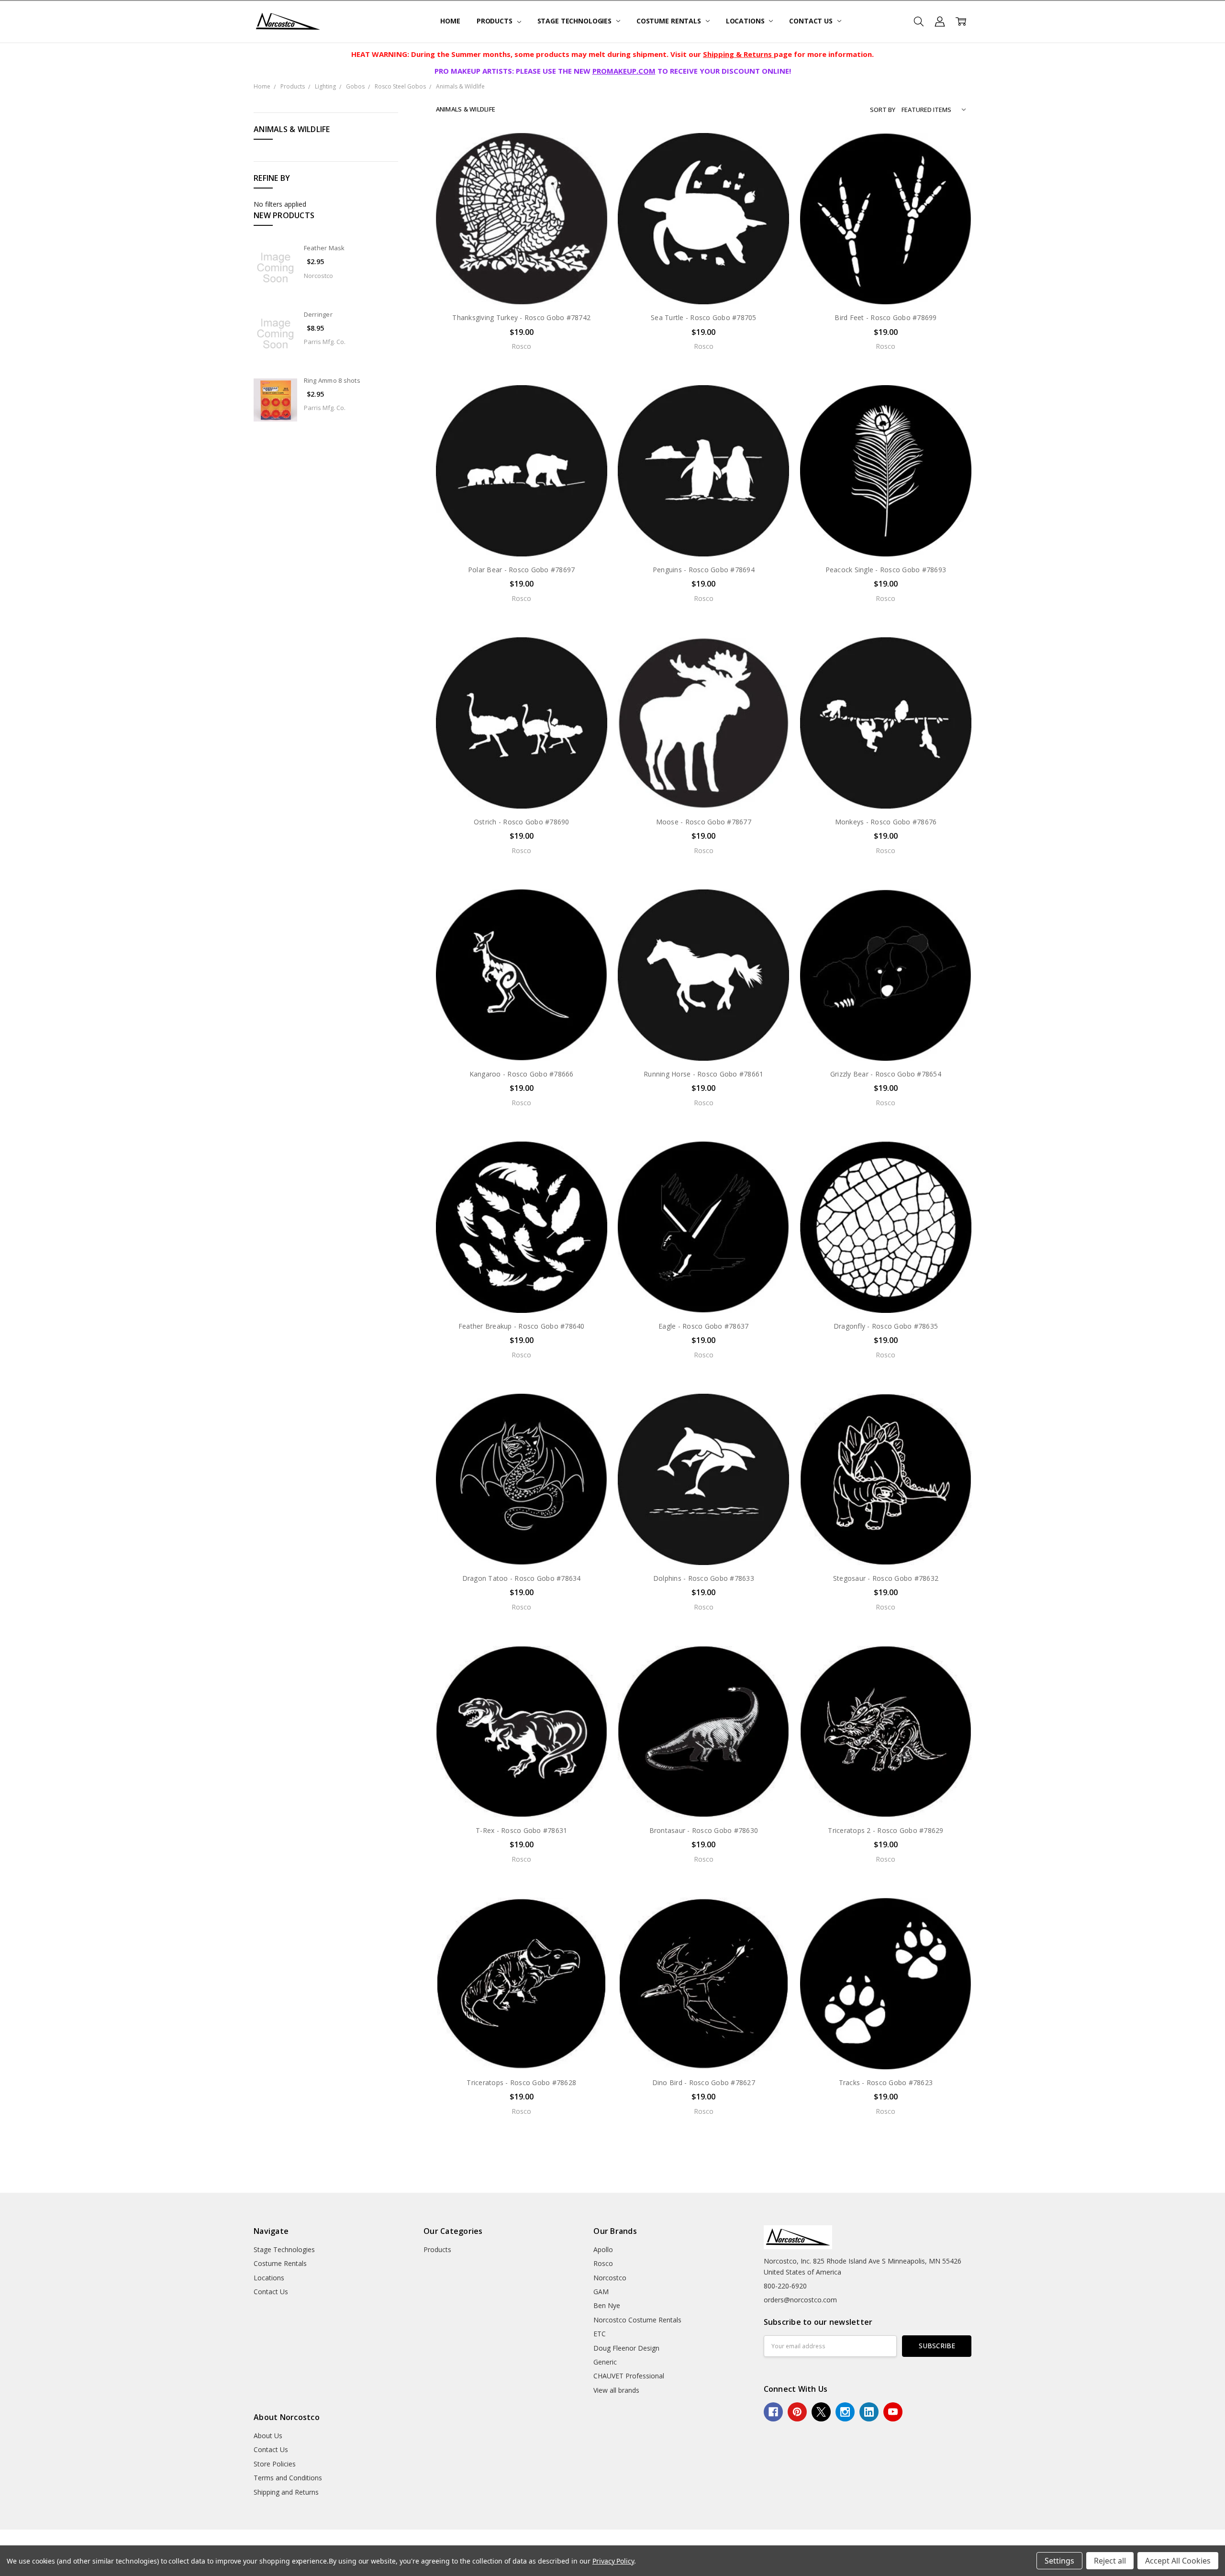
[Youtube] (893, 2412)
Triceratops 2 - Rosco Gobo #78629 (885, 1830)
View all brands (616, 2390)
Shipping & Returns (738, 54)
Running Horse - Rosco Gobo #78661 (703, 1074)
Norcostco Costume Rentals (637, 2320)
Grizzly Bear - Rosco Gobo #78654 (886, 1074)
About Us (268, 2436)
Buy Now (521, 2049)
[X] (821, 2412)
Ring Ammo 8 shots (332, 380)
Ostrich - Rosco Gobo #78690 (522, 822)
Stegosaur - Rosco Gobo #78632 (886, 1578)
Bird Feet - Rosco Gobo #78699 (885, 317)
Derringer (318, 314)
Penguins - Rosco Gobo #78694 (704, 570)
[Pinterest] (797, 2412)
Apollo (603, 2249)
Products (496, 21)
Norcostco (610, 2278)
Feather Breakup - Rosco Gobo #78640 (522, 1326)
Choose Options (522, 284)
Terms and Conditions (288, 2478)
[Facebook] (773, 2412)
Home (450, 21)
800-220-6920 (785, 2286)
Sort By (883, 110)
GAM (601, 2292)
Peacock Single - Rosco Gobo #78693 (886, 570)
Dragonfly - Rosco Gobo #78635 (886, 1326)
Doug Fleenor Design (626, 2348)
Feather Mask (324, 248)
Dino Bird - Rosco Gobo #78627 (704, 2082)
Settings (1059, 2561)
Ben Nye (607, 2305)
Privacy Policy (613, 2561)
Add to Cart (521, 2028)
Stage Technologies (575, 21)
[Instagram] (845, 2412)
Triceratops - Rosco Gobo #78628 (521, 2082)
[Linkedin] (869, 2412)
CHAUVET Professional (629, 2376)
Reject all (1110, 2561)
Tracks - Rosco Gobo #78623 (886, 2082)
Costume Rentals (670, 21)
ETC (600, 2334)
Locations (746, 21)
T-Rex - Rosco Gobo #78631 (521, 1830)
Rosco (603, 2263)
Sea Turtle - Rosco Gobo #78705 (704, 317)
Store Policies (275, 2464)
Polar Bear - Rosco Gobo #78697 (522, 570)
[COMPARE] (590, 165)
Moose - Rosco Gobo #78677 (704, 822)
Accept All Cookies (1178, 2561)
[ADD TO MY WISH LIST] (590, 180)
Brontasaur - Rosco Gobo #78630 (704, 1830)
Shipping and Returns (286, 2492)
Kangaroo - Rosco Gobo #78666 (522, 1074)
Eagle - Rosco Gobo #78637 (703, 1326)
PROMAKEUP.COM (624, 71)
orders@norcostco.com (800, 2300)
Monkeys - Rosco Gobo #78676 (886, 822)
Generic (605, 2362)
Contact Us (812, 21)
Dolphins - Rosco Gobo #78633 (704, 1578)
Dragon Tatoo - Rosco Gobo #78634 (522, 1578)
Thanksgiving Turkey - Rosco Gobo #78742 (521, 317)
